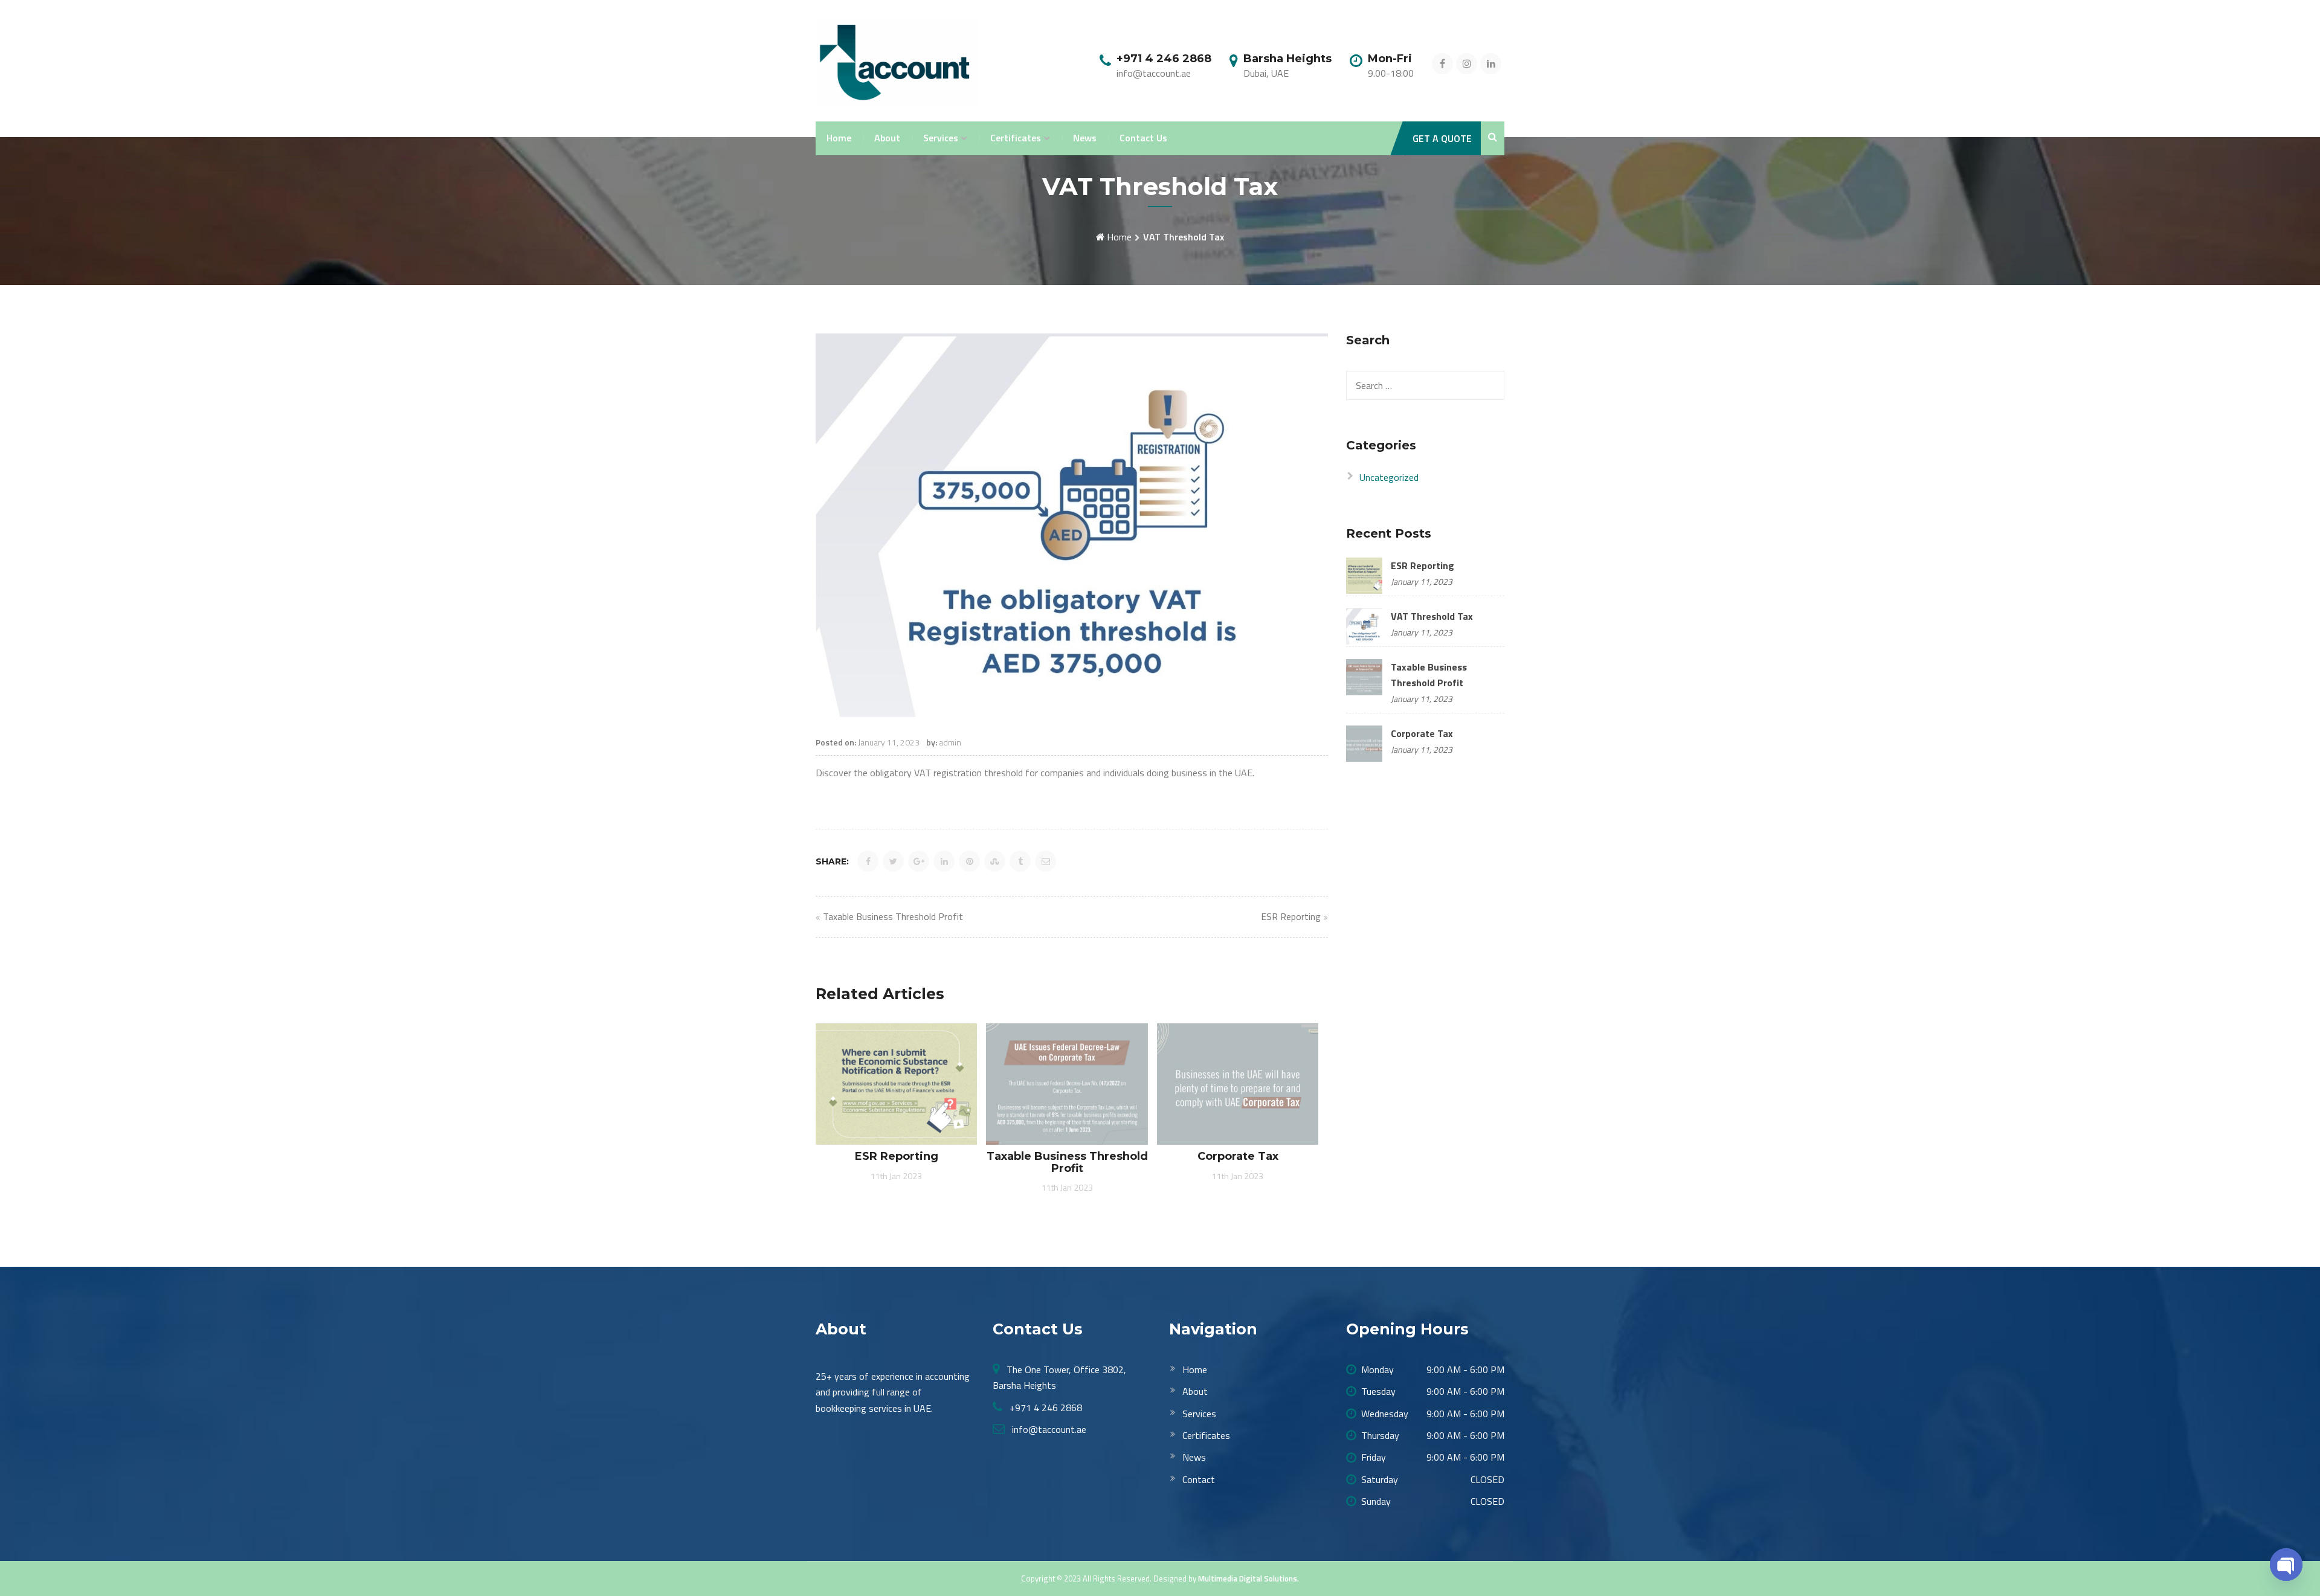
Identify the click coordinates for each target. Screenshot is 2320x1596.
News (1085, 138)
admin (950, 742)
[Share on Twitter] (893, 861)
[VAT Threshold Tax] (1364, 625)
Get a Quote (1442, 138)
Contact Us (1143, 138)
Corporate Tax (1422, 733)
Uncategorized (1389, 477)
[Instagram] (1467, 63)
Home (839, 138)
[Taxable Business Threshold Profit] (1364, 676)
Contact (1199, 1479)
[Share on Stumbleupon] (995, 861)
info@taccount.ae (1048, 1429)
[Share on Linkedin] (944, 861)
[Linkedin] (1491, 63)
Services (941, 138)
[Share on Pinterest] (969, 861)
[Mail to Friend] (1046, 861)
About (887, 138)
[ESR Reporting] (1364, 574)
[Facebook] (1442, 63)
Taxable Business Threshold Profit (893, 916)
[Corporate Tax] (1364, 742)
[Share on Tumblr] (1020, 861)
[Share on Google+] (919, 861)
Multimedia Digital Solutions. (1249, 1578)
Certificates (1016, 138)
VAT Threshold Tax (1432, 616)
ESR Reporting (1291, 916)
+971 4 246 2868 (1045, 1408)
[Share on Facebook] (868, 861)
